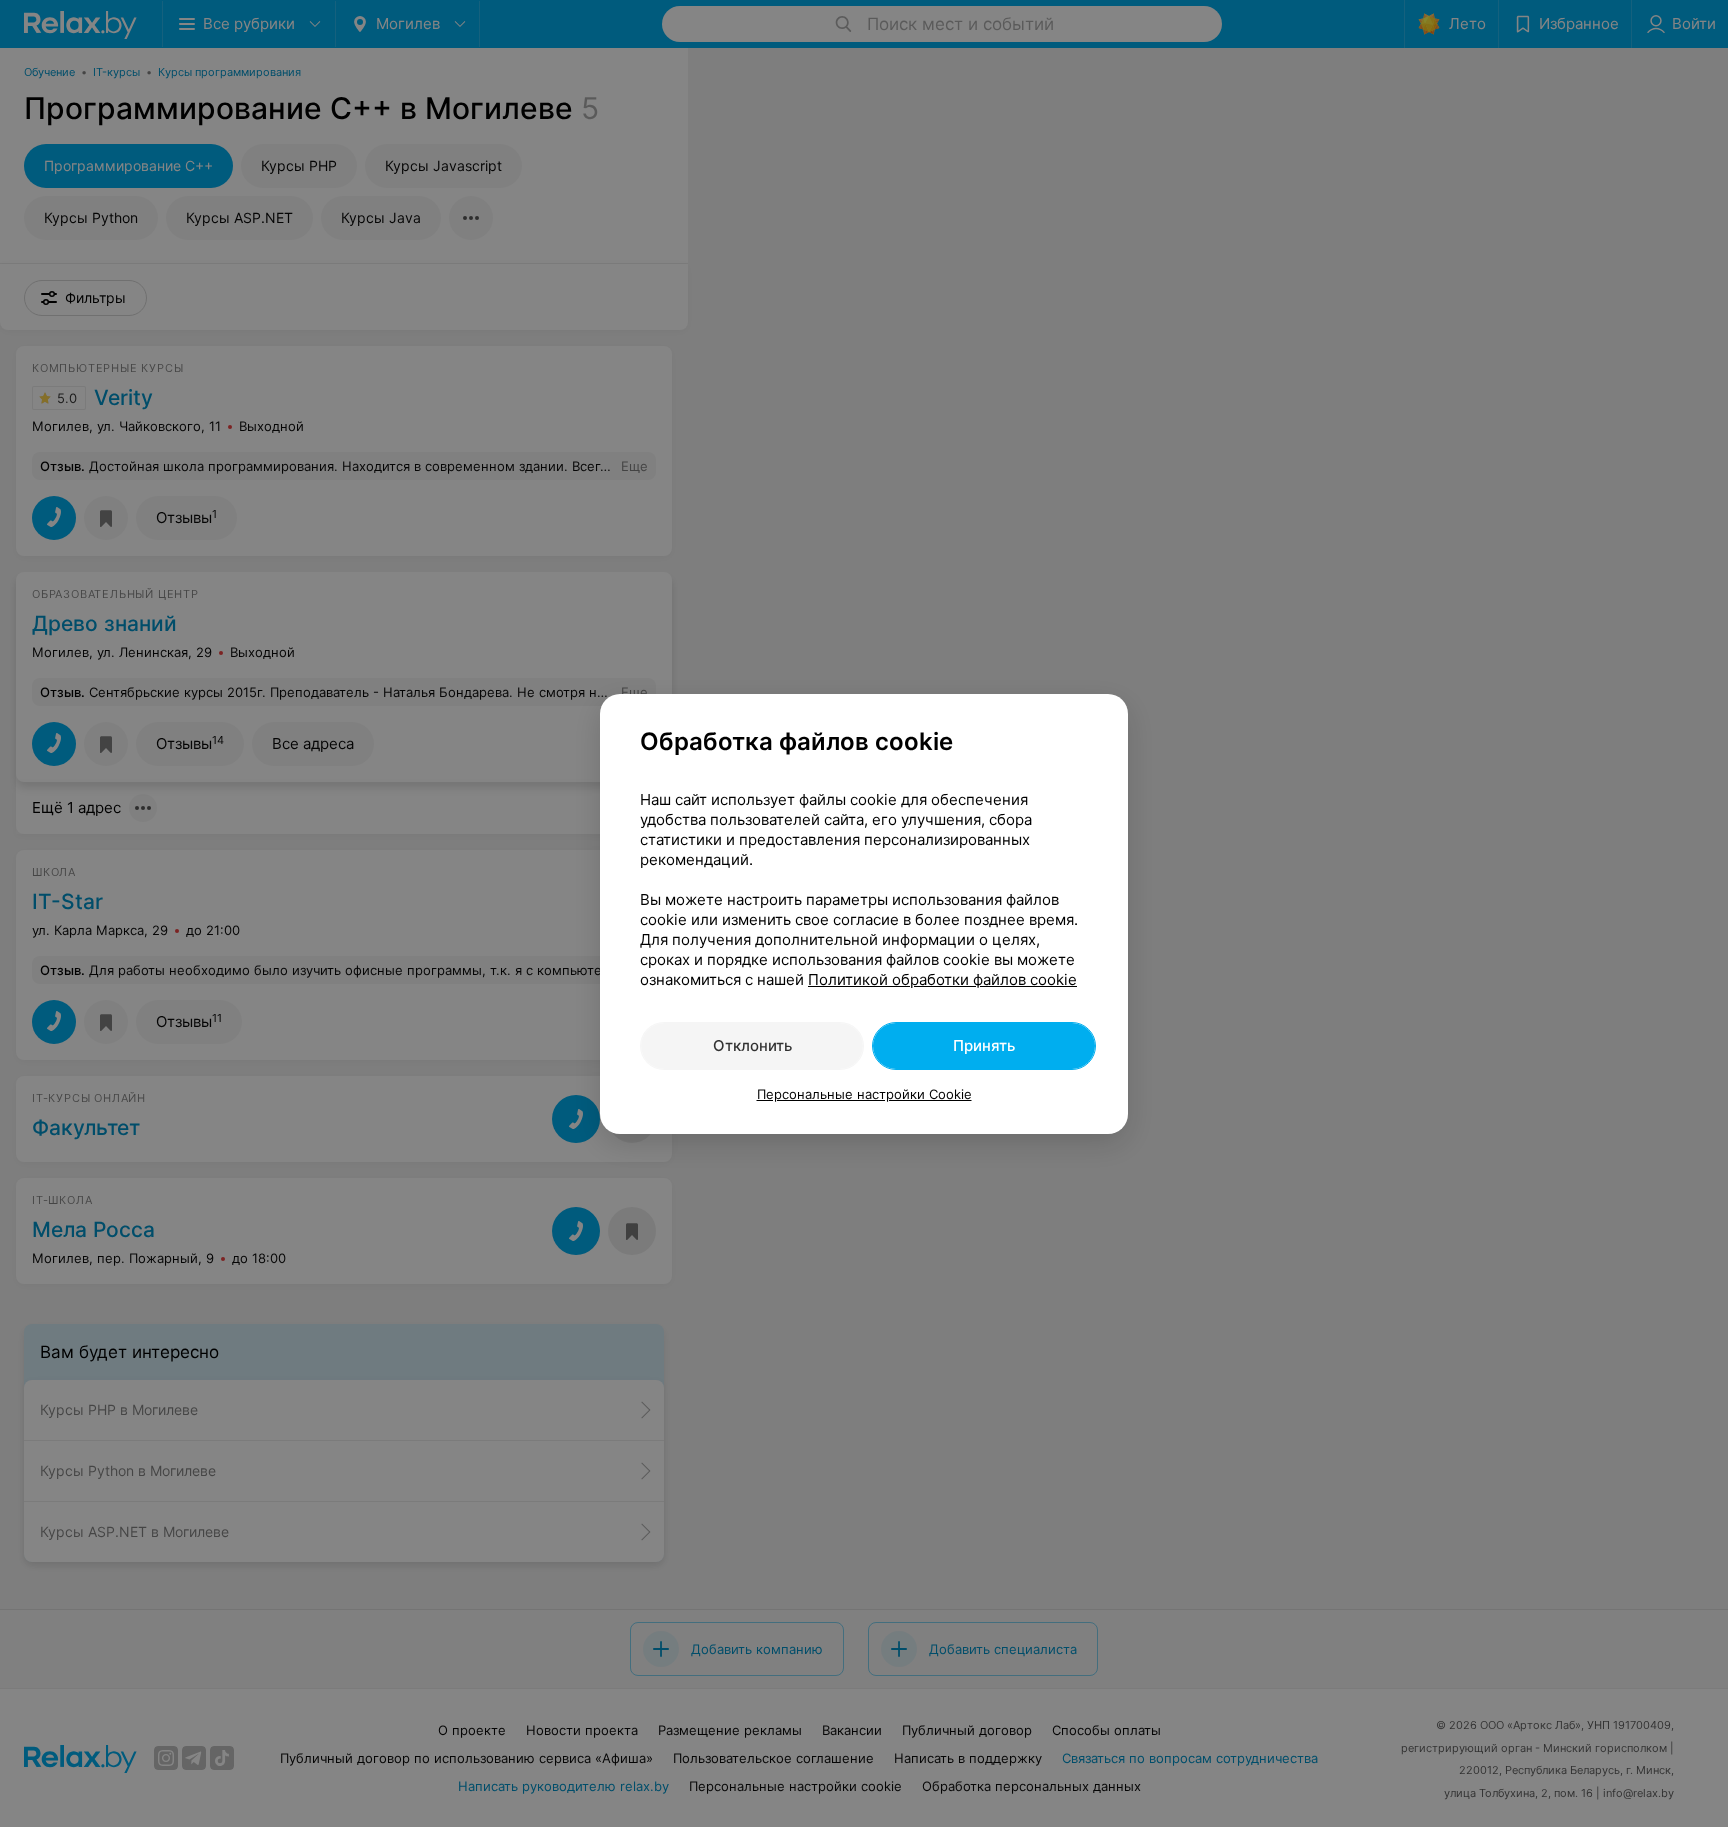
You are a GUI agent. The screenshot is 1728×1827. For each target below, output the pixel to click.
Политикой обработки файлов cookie (942, 979)
